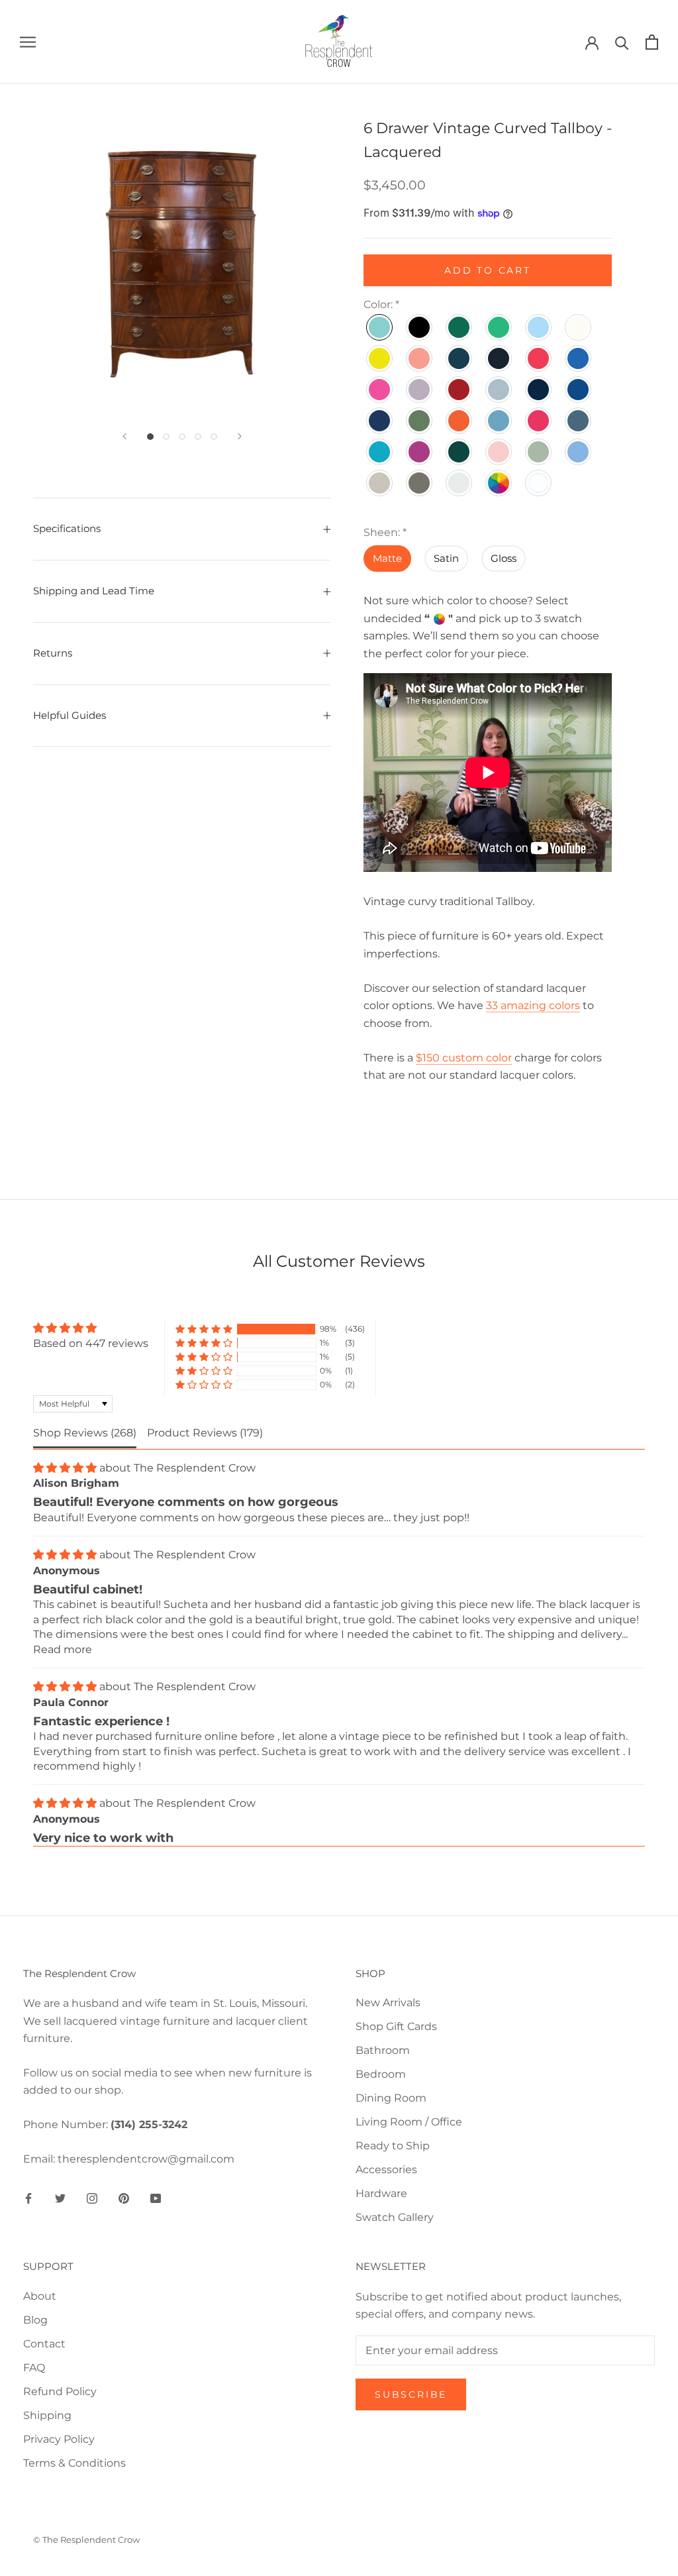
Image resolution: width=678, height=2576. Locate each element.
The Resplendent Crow (195, 1468)
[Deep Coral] (539, 358)
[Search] (622, 42)
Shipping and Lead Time (94, 591)
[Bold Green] (499, 327)
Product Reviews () (205, 1433)
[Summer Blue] (579, 452)
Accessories (386, 2170)
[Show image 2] (166, 437)
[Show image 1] (150, 437)
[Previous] (124, 436)
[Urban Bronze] (420, 483)
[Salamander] (460, 452)
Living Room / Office (409, 2122)
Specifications (67, 528)
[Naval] (539, 390)
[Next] (240, 436)
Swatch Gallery (395, 2217)
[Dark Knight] (460, 358)
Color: (381, 304)
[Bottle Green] (460, 327)
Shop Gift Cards (396, 2026)
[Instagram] (92, 2198)
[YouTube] (156, 2198)
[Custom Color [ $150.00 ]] (539, 483)
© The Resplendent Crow (86, 2540)
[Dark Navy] (499, 358)
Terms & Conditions (74, 2463)
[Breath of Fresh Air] (539, 327)
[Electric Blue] (579, 358)
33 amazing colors (533, 1005)
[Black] (420, 327)
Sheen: (385, 532)
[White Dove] (460, 483)
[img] (91, 1328)
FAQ (34, 2368)
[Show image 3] (182, 437)
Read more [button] (63, 1649)
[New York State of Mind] (579, 390)
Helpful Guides (70, 715)
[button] (204, 1329)
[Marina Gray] (499, 390)
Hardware (381, 2193)
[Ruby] (420, 452)
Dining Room (391, 2098)
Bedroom (381, 2074)
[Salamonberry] (499, 452)
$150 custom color (464, 1058)
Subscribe (411, 2394)
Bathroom (383, 2050)
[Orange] (460, 421)
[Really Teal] (380, 452)
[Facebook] (28, 2198)
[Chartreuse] (380, 358)
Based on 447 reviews (91, 1343)
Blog (35, 2320)
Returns (53, 653)
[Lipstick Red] (460, 390)
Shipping (47, 2415)
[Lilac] (420, 390)
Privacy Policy (59, 2439)
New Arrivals (388, 2003)
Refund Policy (60, 2391)
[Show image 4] (198, 437)
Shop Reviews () (85, 1433)
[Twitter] (60, 2198)
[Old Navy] (380, 421)
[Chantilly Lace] (579, 327)
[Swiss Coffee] (380, 483)
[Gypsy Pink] (380, 390)
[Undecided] (499, 483)
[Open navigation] (28, 41)
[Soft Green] (539, 452)
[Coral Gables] (420, 358)
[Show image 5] (214, 437)
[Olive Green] (420, 421)
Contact (44, 2344)
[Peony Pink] (539, 421)
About (40, 2296)
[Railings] (579, 421)
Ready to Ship (393, 2146)
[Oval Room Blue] (499, 421)
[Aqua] (380, 327)
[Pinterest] (124, 2198)
